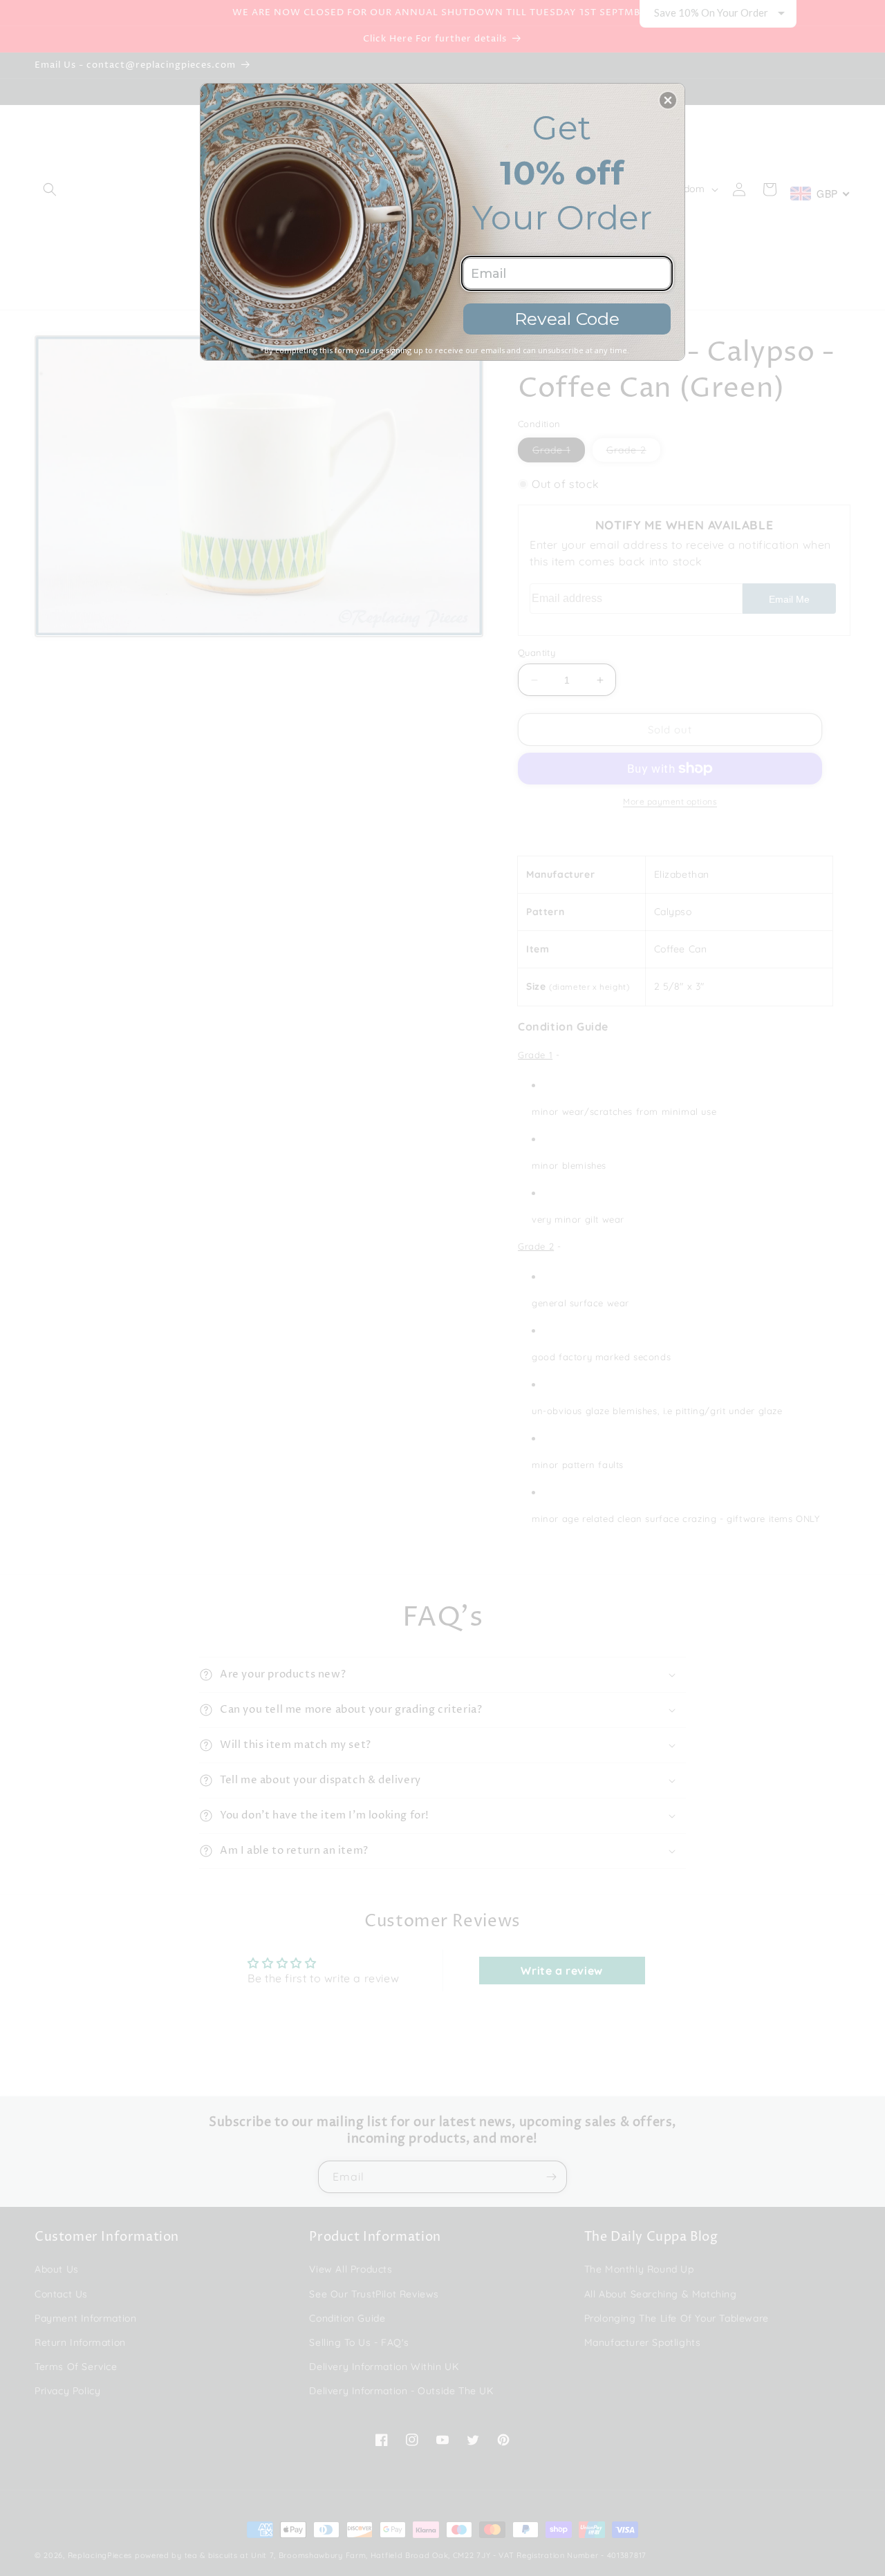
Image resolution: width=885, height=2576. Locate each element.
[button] (668, 100)
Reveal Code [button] (567, 319)
